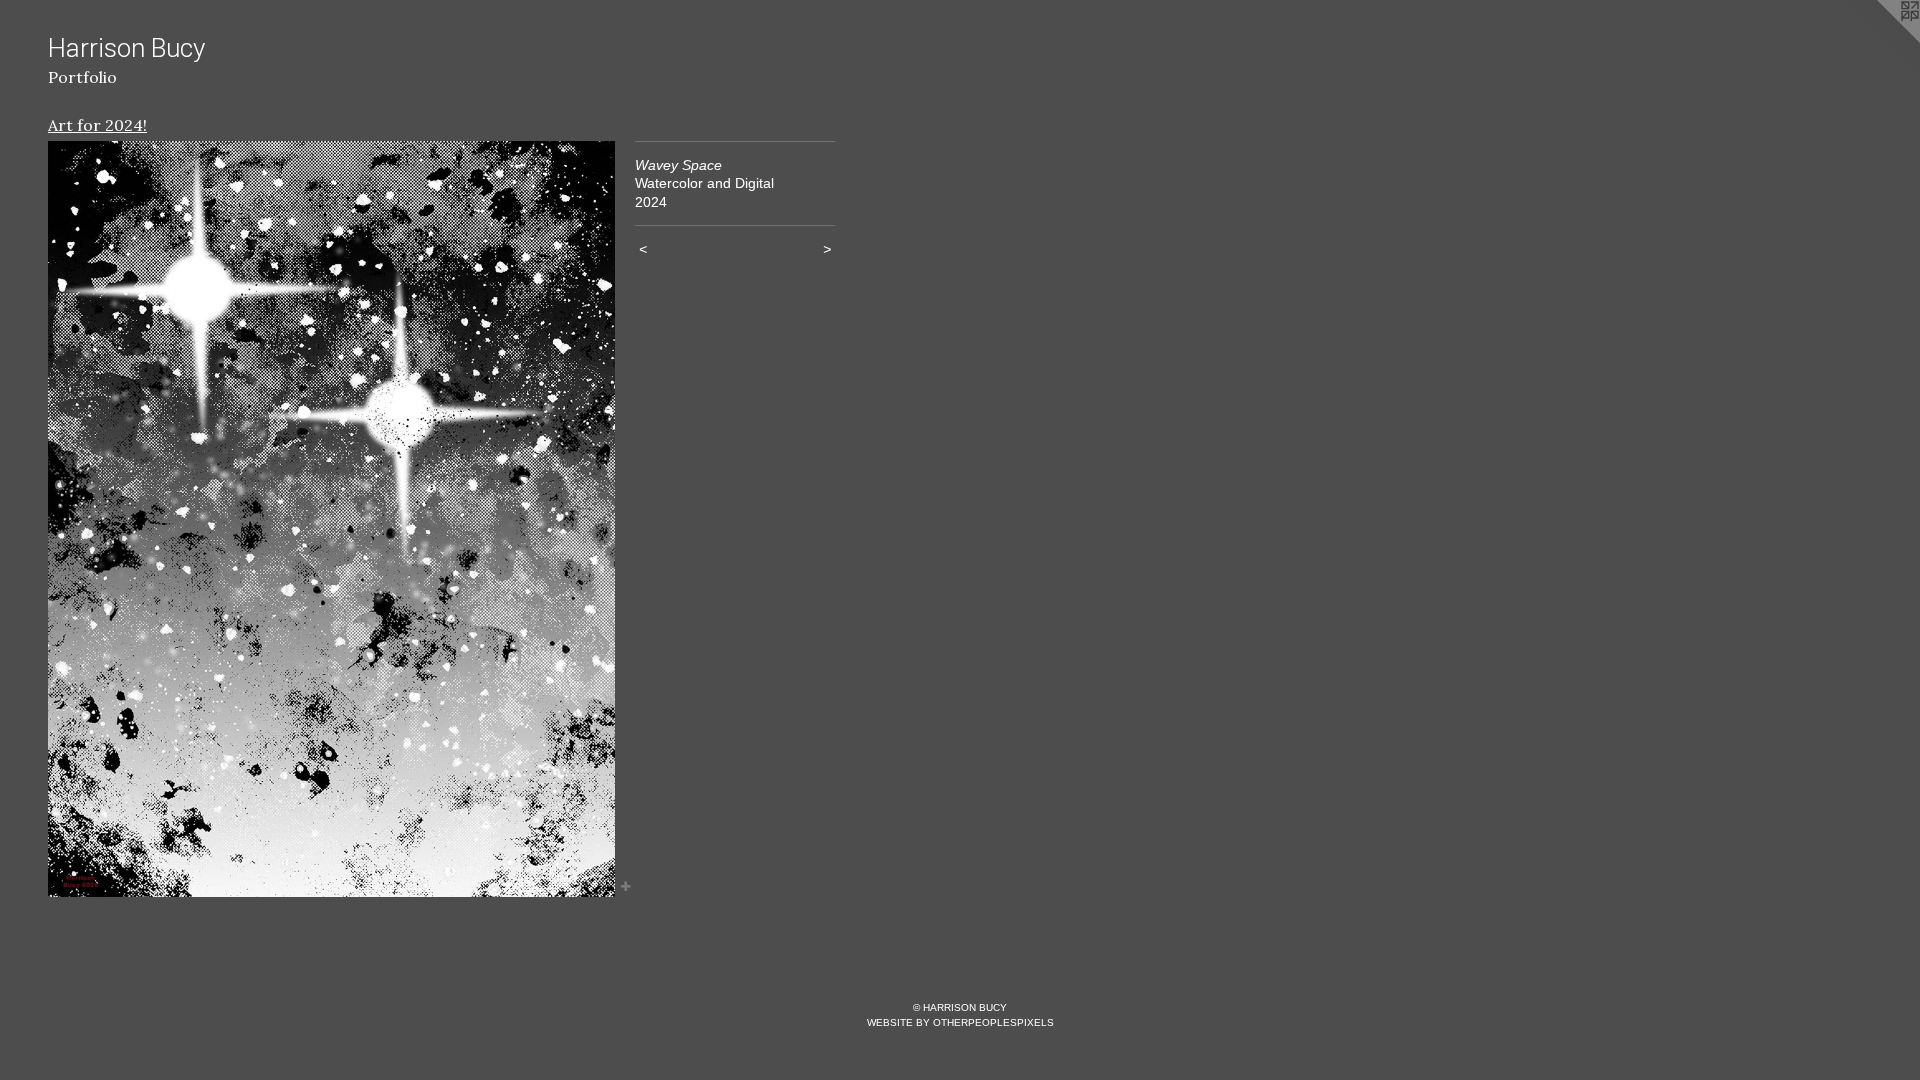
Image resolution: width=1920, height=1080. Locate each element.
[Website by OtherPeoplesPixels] (1880, 40)
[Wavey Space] (331, 519)
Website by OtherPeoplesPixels (960, 1022)
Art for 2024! (97, 125)
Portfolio (82, 77)
